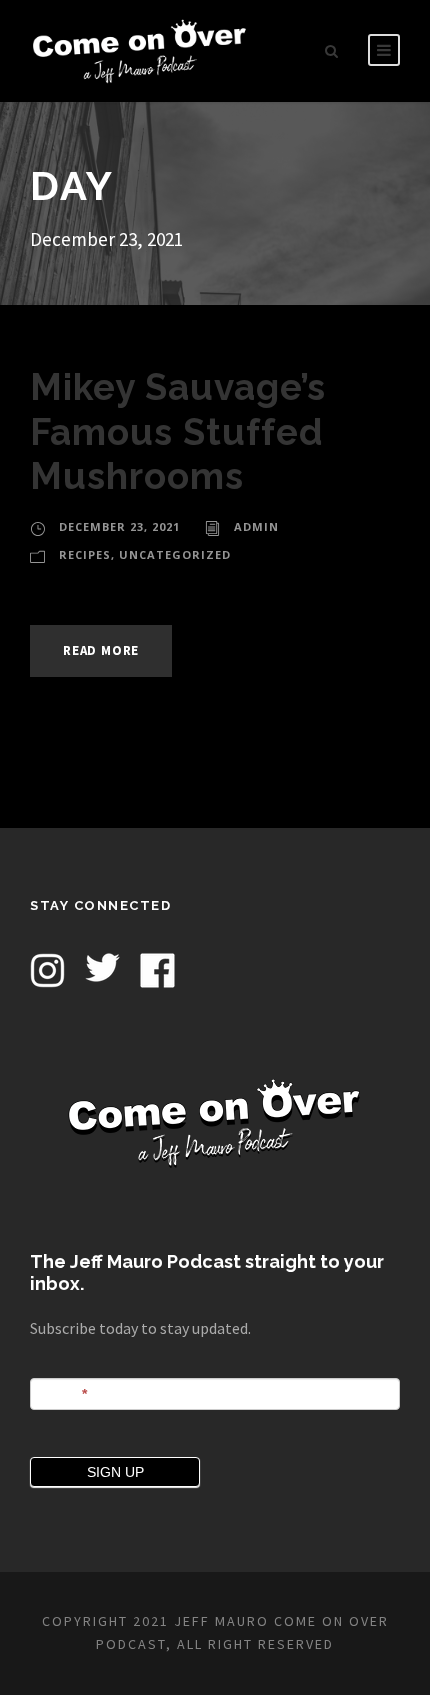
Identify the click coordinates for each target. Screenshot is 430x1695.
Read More (101, 650)
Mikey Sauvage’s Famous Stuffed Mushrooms (178, 431)
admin (256, 526)
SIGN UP (115, 1472)
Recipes (85, 554)
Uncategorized (175, 554)
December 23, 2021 (119, 526)
